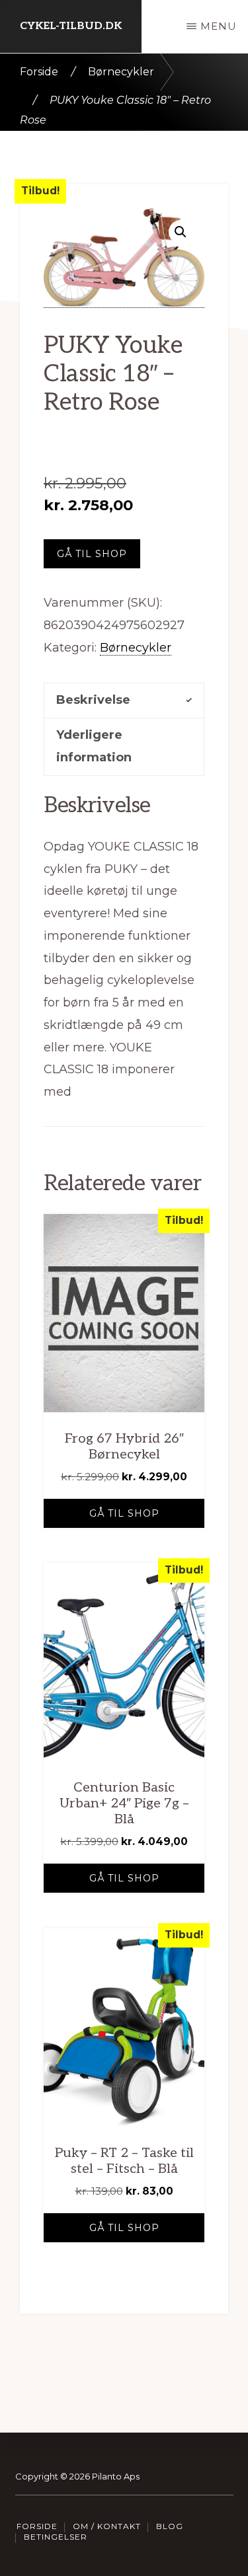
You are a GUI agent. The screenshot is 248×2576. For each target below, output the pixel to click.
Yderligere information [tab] (94, 746)
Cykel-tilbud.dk (71, 26)
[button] (181, 232)
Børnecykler (121, 72)
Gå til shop (92, 554)
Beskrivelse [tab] (93, 700)
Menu (219, 26)
